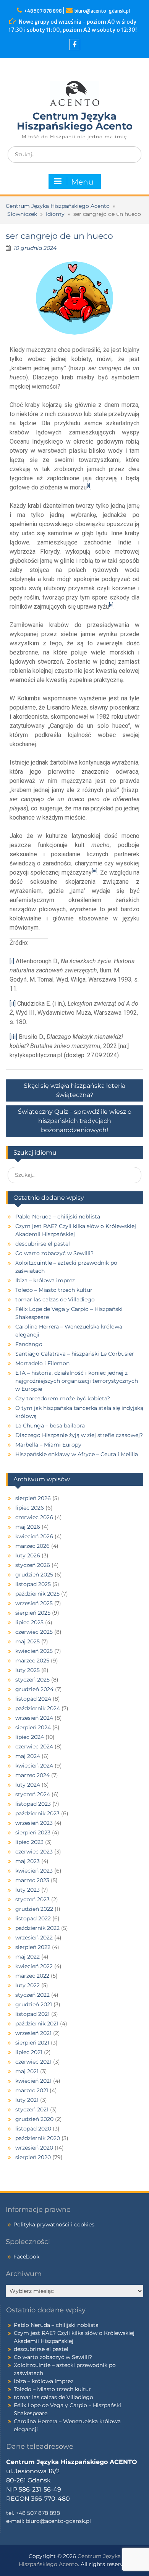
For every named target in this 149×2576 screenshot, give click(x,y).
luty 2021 (27, 2100)
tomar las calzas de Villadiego (55, 1299)
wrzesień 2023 (34, 1823)
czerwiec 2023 (34, 1852)
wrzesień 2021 (33, 2033)
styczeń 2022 (32, 1995)
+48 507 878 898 (44, 11)
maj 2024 (28, 1756)
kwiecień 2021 (33, 2081)
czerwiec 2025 (34, 1632)
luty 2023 (28, 1890)
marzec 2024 (32, 1775)
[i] (12, 961)
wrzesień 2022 (34, 1938)
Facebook (26, 2257)
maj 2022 (28, 1957)
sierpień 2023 (33, 1832)
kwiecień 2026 (34, 1536)
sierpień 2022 (33, 1947)
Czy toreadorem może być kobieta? (63, 1398)
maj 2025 (28, 1641)
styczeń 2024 (33, 1794)
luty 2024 (28, 1785)
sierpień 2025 (33, 1613)
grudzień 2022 (34, 1909)
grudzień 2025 (34, 1575)
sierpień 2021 (32, 2043)
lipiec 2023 (29, 1842)
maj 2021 (27, 2071)
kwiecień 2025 (34, 1651)
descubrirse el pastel (43, 1244)
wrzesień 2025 (34, 1603)
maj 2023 (28, 1861)
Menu (82, 182)
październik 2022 (37, 1928)
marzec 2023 (32, 1880)
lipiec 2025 (29, 1622)
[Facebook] (75, 45)
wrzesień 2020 (34, 2148)
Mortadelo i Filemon (42, 1363)
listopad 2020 (33, 2129)
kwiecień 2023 (34, 1871)
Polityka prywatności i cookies (54, 2224)
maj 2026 (28, 1527)
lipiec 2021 (29, 2052)
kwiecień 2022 (34, 1966)
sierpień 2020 (33, 2157)
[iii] (13, 1037)
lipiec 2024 (30, 1737)
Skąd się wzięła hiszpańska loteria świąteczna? (74, 1090)
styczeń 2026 (33, 1565)
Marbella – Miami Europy (48, 1445)
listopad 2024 (33, 1699)
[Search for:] (74, 154)
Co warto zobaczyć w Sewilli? (54, 1253)
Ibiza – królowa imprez (45, 1280)
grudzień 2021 (34, 2004)
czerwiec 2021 (33, 2062)
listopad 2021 (32, 2014)
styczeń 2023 (32, 1899)
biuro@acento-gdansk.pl (102, 11)
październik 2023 (37, 1813)
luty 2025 (28, 1670)
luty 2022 (28, 1985)
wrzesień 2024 (34, 1718)
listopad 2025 (33, 1584)
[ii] (13, 1004)
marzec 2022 (32, 1976)
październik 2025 (37, 1594)
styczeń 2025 (32, 1680)
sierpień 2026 (33, 1498)
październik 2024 (38, 1708)
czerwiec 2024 (34, 1746)
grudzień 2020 (34, 2119)
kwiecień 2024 (34, 1766)
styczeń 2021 (32, 2109)
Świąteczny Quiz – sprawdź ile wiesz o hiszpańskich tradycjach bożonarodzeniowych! (75, 1121)
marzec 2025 (32, 1661)
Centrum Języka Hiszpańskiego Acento (75, 121)
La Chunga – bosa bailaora (50, 1426)
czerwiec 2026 (34, 1517)
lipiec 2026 (30, 1508)
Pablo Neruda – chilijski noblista (58, 1217)
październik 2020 (38, 2138)
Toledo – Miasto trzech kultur (54, 1290)
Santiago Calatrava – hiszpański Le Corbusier (75, 1354)
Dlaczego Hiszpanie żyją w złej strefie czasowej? (79, 1435)
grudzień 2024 (34, 1689)
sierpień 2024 (33, 1727)
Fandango (29, 1344)
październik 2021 (37, 2024)
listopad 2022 (33, 1918)
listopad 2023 (33, 1804)
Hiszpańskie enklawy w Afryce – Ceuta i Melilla (77, 1454)
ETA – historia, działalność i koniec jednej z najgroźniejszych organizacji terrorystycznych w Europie (77, 1381)
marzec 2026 (32, 1546)
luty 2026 (28, 1555)
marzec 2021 (32, 2090)
